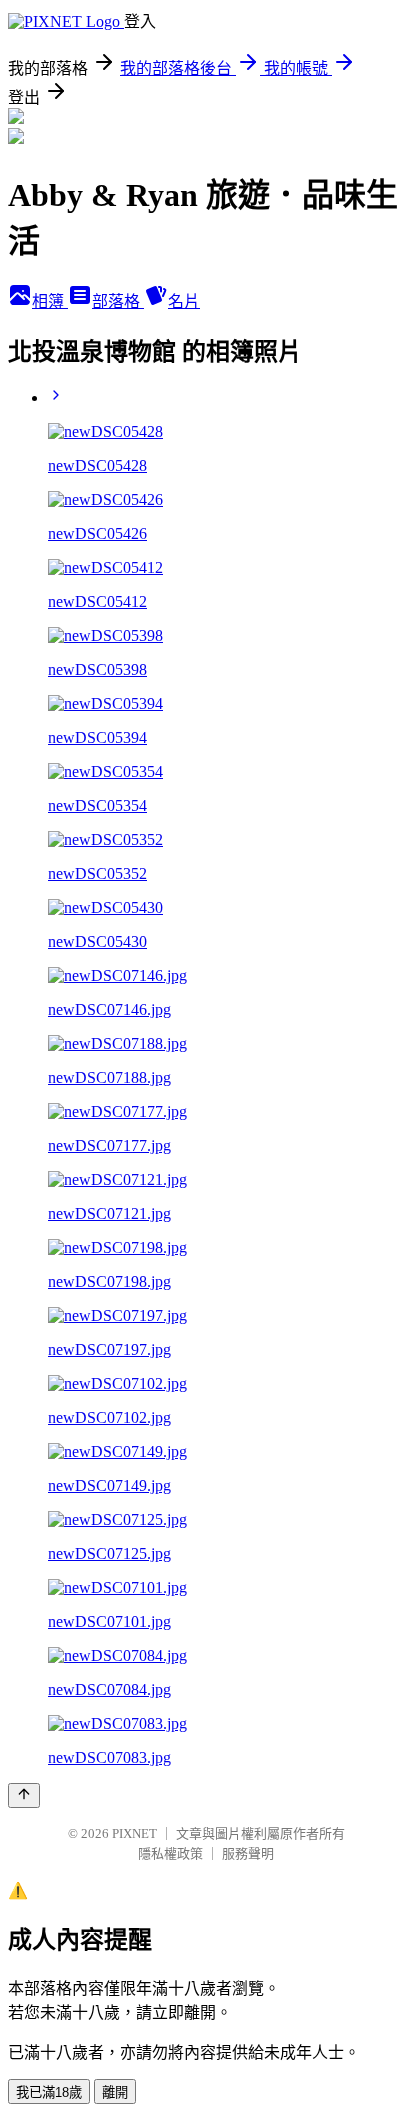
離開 (115, 2092)
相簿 (50, 301)
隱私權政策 (170, 1853)
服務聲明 (248, 1853)
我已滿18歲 (49, 2092)
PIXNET (134, 1833)
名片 (184, 301)
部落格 (118, 301)
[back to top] (24, 1795)
